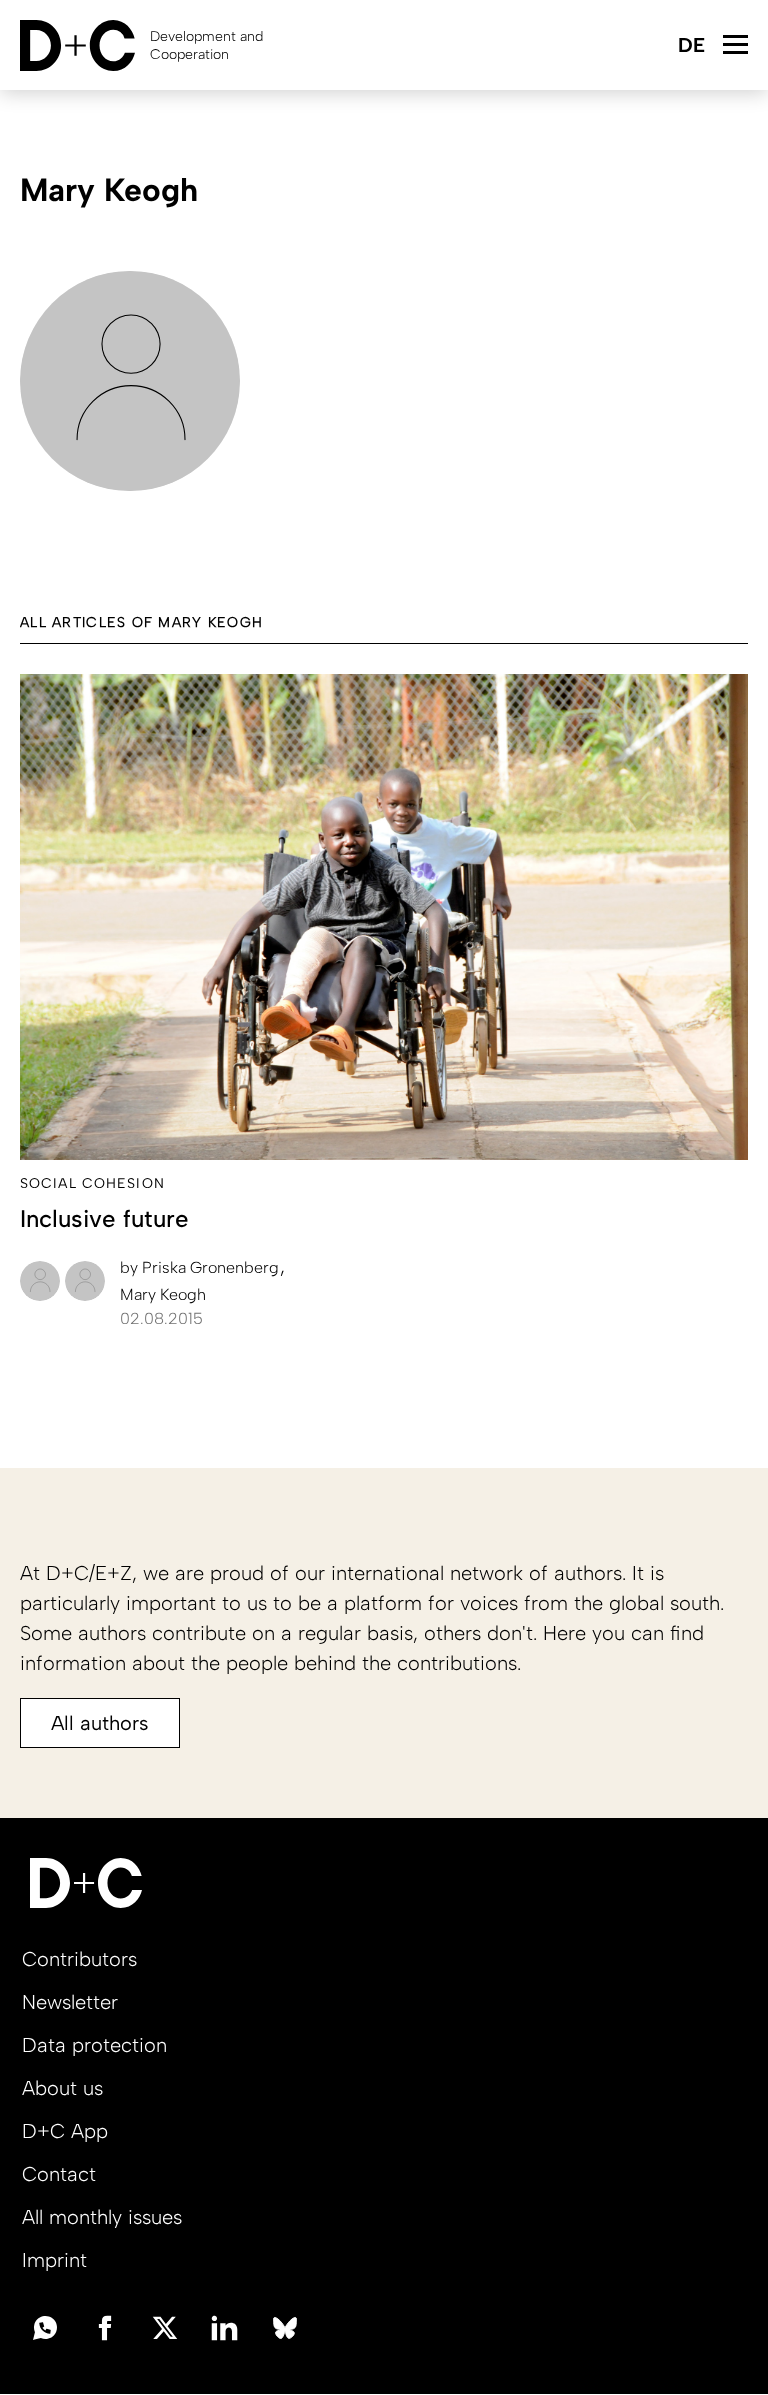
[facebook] (105, 2326)
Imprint (54, 2260)
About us (62, 2088)
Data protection (94, 2045)
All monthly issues (102, 2217)
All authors (100, 1723)
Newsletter (70, 2002)
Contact (59, 2174)
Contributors (79, 1959)
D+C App (65, 2131)
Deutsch (690, 46)
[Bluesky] (285, 2326)
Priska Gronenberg (201, 1267)
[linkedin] (225, 2326)
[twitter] (165, 2326)
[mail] (45, 2326)
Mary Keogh (163, 1294)
